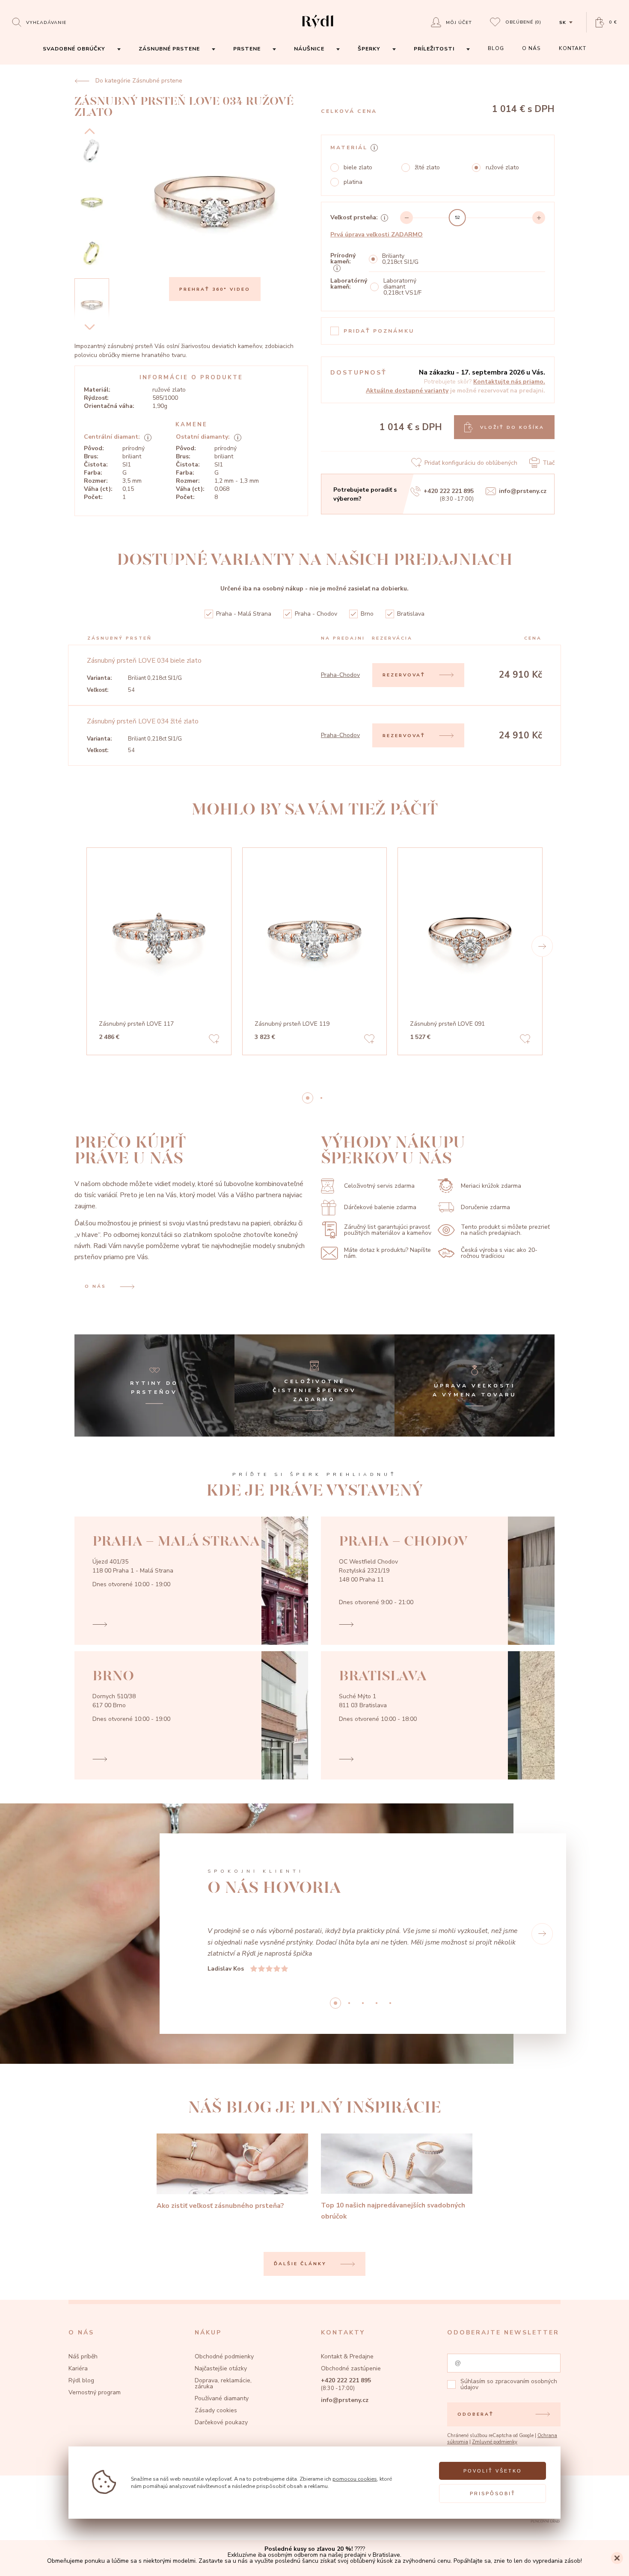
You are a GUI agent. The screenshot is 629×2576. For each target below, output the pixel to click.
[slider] (457, 218)
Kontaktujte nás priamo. (509, 382)
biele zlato (358, 168)
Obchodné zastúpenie (351, 2368)
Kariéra (78, 2368)
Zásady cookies (216, 2410)
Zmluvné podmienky (495, 2442)
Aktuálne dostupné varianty (407, 391)
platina (353, 182)
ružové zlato (502, 168)
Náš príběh (83, 2356)
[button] (542, 946)
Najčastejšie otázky (221, 2368)
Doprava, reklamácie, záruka (223, 2383)
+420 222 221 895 (449, 491)
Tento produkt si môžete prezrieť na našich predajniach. (505, 1230)
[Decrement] (406, 218)
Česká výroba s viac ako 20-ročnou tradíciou (499, 1253)
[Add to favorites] (214, 1040)
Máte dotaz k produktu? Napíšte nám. (387, 1253)
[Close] (617, 2558)
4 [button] (390, 2003)
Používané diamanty (222, 2398)
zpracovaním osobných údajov (509, 2384)
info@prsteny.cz (523, 491)
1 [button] (321, 1098)
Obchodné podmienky (224, 2356)
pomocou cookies (355, 2479)
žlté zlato (427, 168)
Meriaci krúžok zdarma (491, 1186)
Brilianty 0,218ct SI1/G (400, 259)
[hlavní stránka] (318, 29)
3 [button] (377, 2003)
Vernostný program (95, 2392)
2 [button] (363, 2003)
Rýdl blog (81, 2380)
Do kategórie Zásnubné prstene (139, 81)
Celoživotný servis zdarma (379, 1186)
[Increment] (539, 218)
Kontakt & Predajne (347, 2356)
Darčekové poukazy (221, 2422)
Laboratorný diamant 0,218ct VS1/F (402, 287)
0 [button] (308, 1098)
